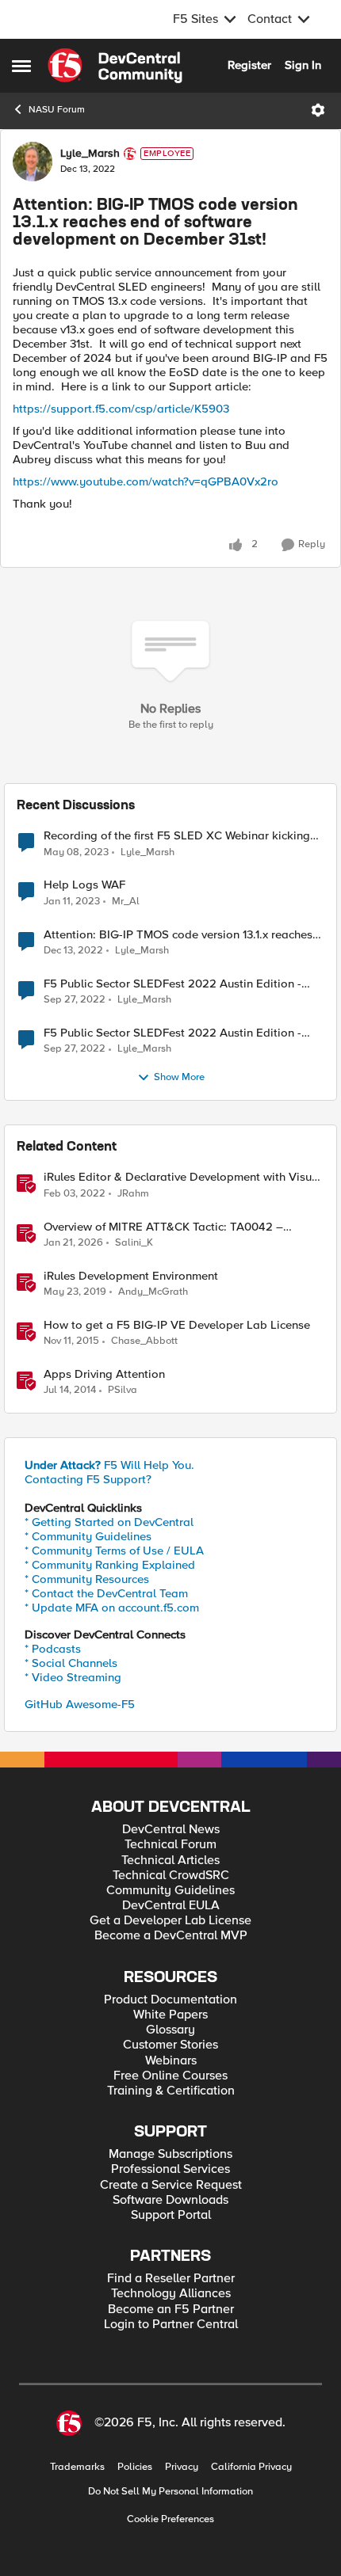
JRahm (133, 1194)
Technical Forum (170, 1845)
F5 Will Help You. (109, 1465)
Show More (179, 1077)
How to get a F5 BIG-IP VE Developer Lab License (177, 1325)
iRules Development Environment (131, 1276)
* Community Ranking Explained (110, 1565)
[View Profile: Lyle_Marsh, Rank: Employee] (33, 162)
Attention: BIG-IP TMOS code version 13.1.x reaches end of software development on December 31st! (178, 935)
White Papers (170, 2015)
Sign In (303, 65)
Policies (135, 2467)
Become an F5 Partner (171, 2310)
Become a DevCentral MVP (171, 1936)
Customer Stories (170, 2045)
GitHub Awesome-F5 (80, 1704)
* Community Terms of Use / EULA (114, 1551)
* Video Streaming (73, 1677)
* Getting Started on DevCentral (109, 1522)
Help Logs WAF (84, 885)
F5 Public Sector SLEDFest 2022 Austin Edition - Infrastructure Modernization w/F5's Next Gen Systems (172, 1033)
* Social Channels (71, 1663)
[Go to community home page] (115, 66)
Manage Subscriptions (170, 2154)
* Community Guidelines (88, 1536)
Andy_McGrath (153, 1292)
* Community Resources (87, 1579)
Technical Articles (170, 1861)
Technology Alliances (171, 2294)
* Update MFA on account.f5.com (112, 1608)
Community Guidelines (170, 1891)
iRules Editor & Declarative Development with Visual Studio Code (183, 1177)
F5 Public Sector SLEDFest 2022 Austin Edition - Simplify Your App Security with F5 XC (172, 984)
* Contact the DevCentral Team (106, 1593)
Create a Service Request (171, 2185)
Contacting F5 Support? (88, 1479)
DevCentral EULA (171, 1906)
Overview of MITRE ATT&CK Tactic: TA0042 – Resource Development (163, 1227)
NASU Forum (57, 110)
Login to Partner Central (171, 2325)
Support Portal (171, 2215)
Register (249, 65)
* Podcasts (53, 1649)
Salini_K (134, 1243)
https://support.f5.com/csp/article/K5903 (121, 409)
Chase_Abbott (144, 1341)
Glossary (170, 2030)
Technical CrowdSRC (171, 1876)
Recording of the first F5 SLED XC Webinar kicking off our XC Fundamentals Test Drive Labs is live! (177, 836)
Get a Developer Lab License (170, 1921)
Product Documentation (170, 2000)
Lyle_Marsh (90, 154)
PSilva (123, 1390)
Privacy (182, 2467)
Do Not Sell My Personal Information (170, 2492)
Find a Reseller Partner (171, 2279)
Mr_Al (126, 902)
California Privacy (251, 2467)
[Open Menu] (318, 110)
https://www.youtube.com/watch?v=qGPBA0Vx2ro (146, 481)
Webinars (171, 2061)
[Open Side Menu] (21, 66)
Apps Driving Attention (104, 1374)
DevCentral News (171, 1830)
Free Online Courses (170, 2076)
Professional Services (170, 2169)
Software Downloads (170, 2200)
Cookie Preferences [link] (170, 2519)
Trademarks (77, 2467)
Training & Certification (171, 2091)
